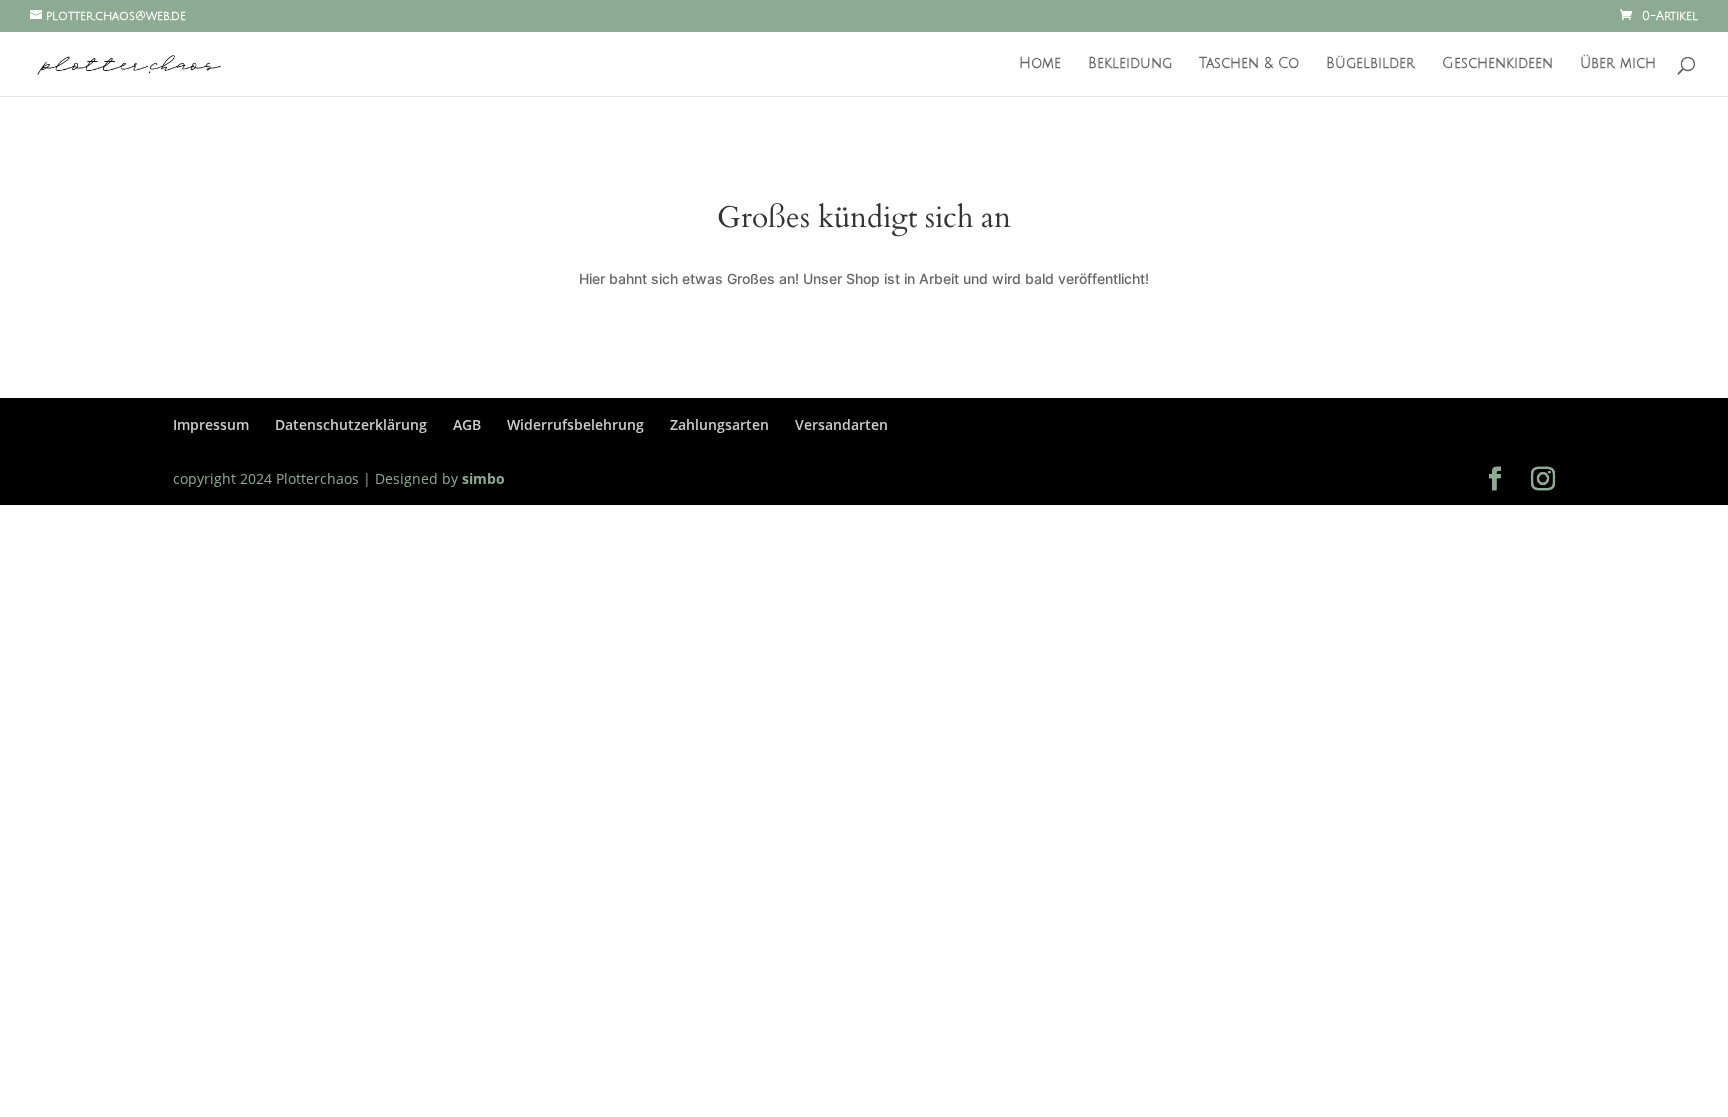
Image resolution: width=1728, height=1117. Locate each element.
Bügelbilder (1370, 64)
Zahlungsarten (719, 424)
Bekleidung (1130, 64)
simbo (481, 478)
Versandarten (841, 424)
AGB (467, 424)
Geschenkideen (1497, 64)
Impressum (211, 424)
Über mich (1618, 64)
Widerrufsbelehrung (575, 424)
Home (1040, 64)
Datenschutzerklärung (351, 424)
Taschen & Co (1249, 64)
